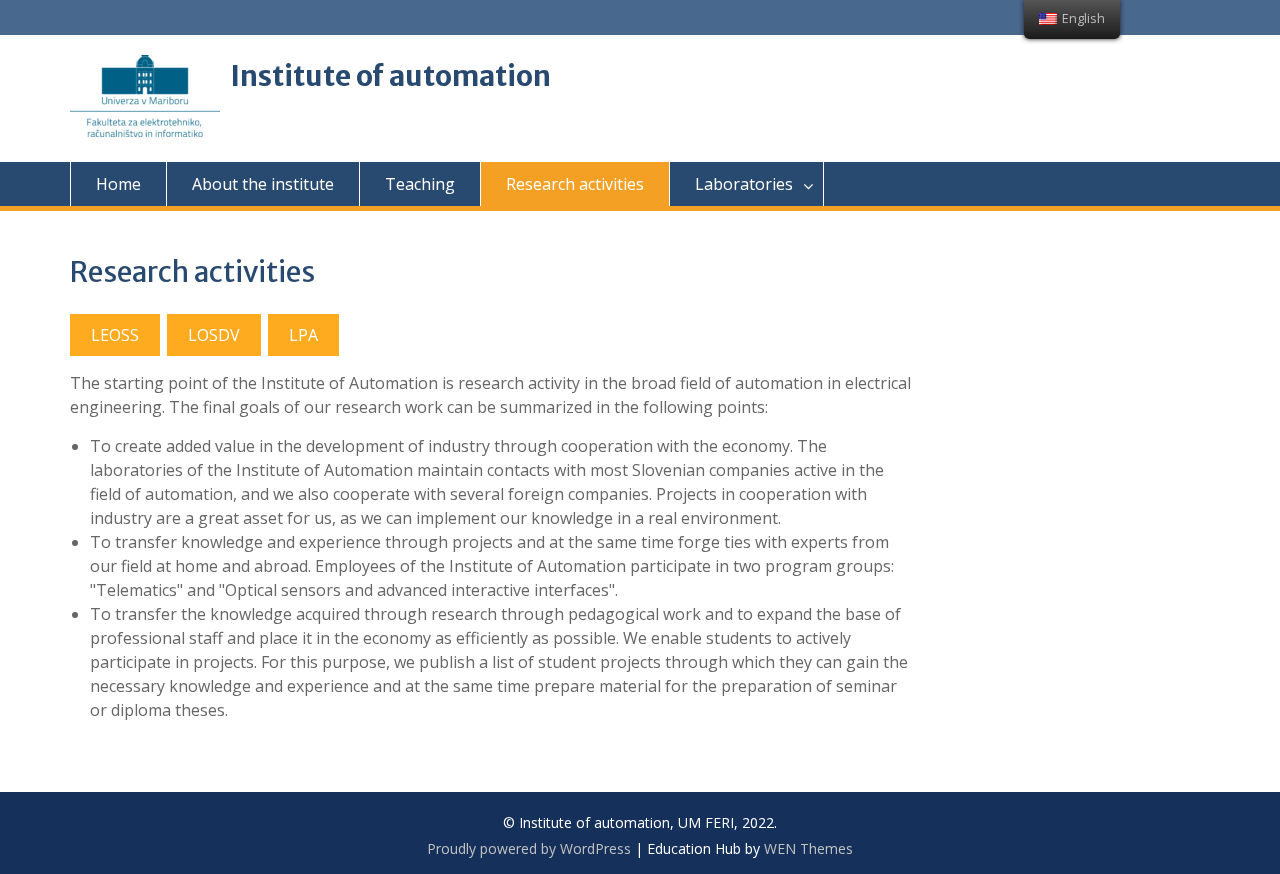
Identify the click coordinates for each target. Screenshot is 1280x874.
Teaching (420, 184)
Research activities (575, 184)
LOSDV (214, 335)
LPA (303, 335)
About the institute (263, 184)
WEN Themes (808, 848)
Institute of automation (390, 76)
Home (118, 184)
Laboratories (744, 184)
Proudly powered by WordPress (529, 848)
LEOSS (115, 335)
